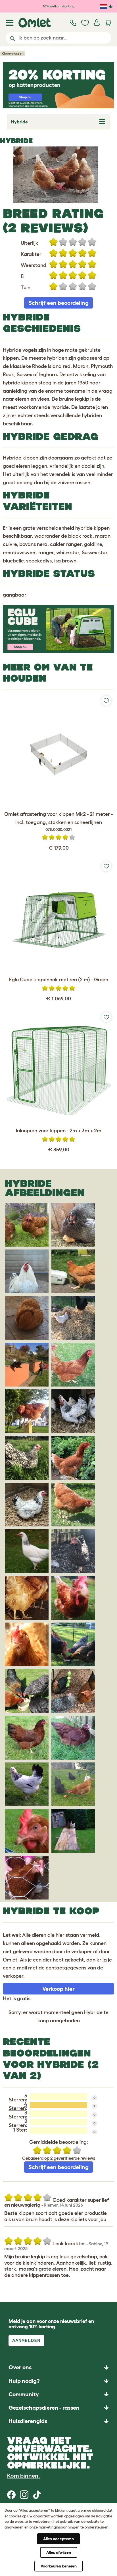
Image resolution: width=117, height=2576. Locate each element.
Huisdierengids (28, 2421)
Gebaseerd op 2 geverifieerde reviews (59, 2158)
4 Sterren (18, 2106)
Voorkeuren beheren (59, 2566)
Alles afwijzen (59, 2552)
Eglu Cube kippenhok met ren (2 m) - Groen (59, 980)
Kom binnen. (23, 2476)
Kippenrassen (13, 53)
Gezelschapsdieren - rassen (44, 2408)
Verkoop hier (58, 1989)
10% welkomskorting (59, 6)
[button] (58, 2421)
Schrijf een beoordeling (58, 303)
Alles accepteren (58, 2539)
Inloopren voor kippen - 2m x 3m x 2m (59, 1131)
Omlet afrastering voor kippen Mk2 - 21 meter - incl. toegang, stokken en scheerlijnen (58, 822)
